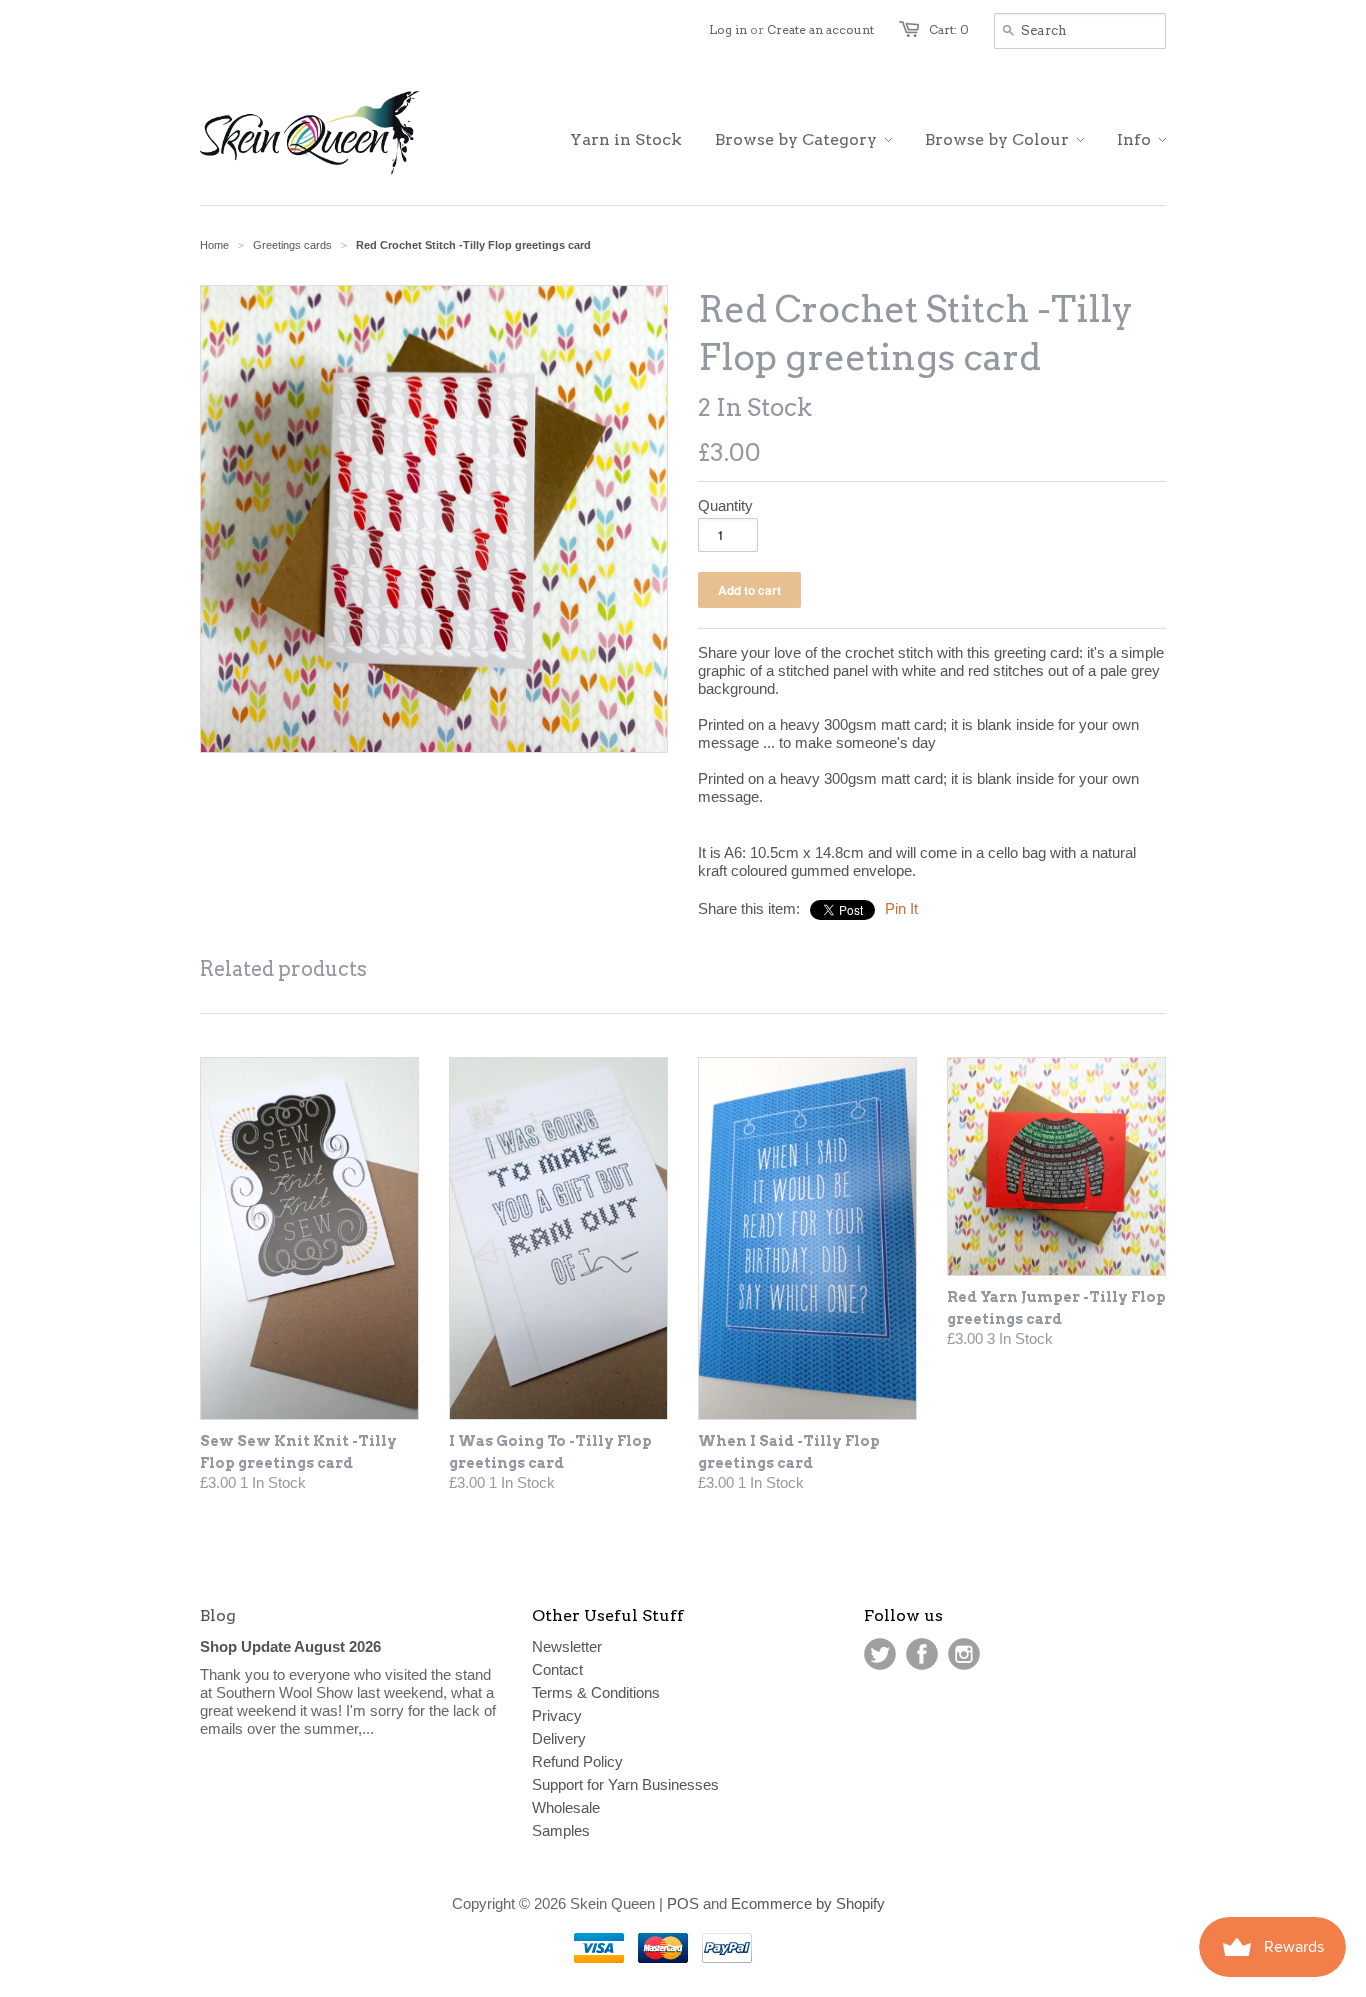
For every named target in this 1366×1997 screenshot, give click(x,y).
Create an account (820, 29)
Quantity (725, 505)
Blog (218, 1615)
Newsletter (567, 1646)
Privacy (557, 1715)
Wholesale (566, 1807)
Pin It (901, 908)
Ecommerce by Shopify (808, 1903)
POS (683, 1903)
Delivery (559, 1738)
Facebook (922, 1654)
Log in (728, 29)
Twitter (880, 1654)
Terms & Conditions (596, 1692)
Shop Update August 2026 (290, 1646)
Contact (557, 1669)
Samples (561, 1830)
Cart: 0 (949, 29)
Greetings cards (292, 245)
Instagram (964, 1654)
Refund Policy (577, 1761)
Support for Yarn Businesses (625, 1784)
